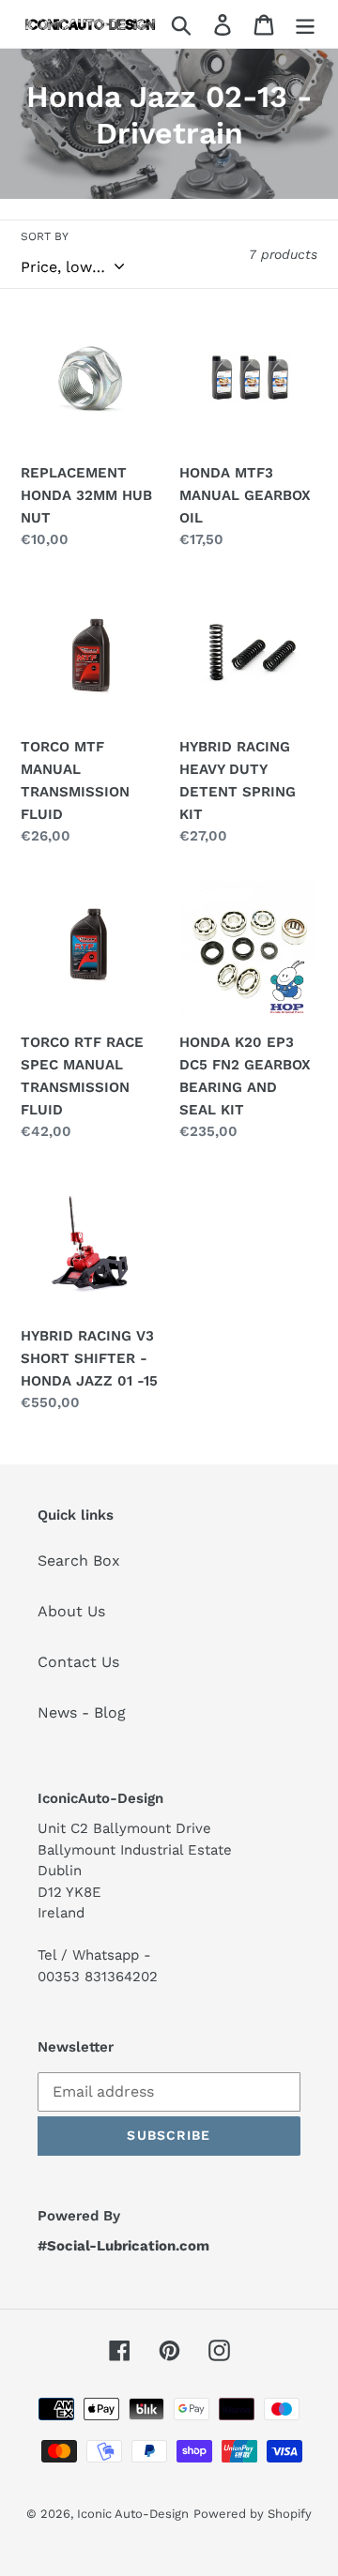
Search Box (79, 1561)
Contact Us (78, 1662)
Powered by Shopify (253, 2514)
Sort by (45, 236)
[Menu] (305, 24)
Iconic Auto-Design (133, 2514)
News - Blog (82, 1712)
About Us (71, 1611)
